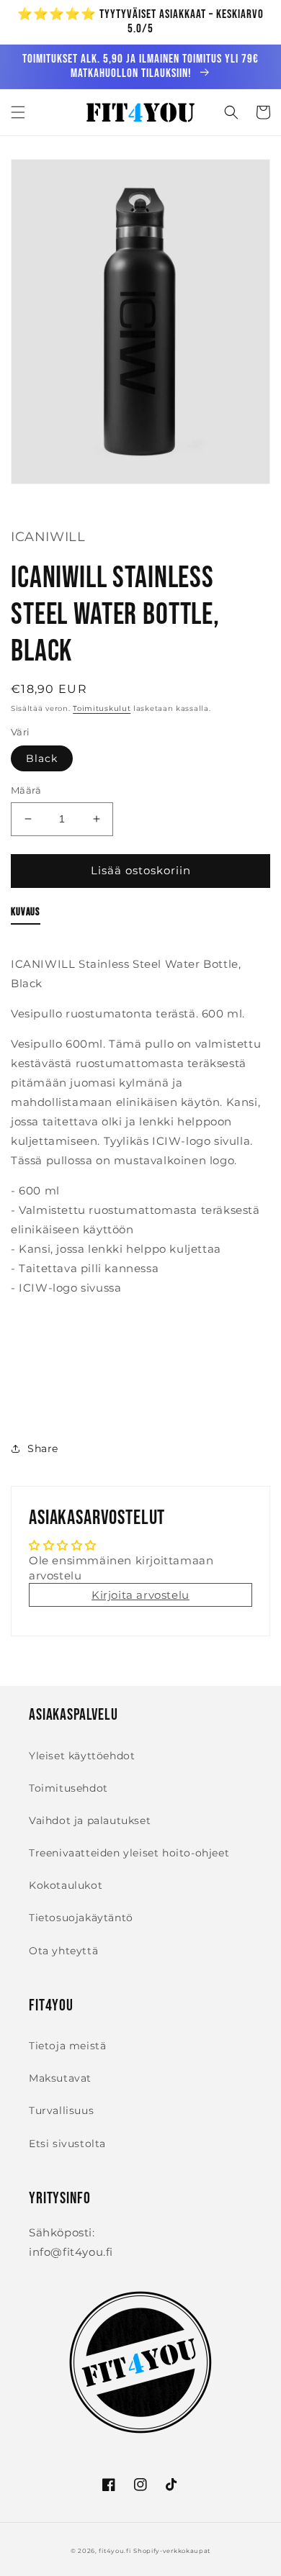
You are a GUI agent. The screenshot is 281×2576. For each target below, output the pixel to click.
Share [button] (43, 1448)
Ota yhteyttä (63, 1951)
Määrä (26, 790)
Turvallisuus (61, 2110)
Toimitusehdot (68, 1788)
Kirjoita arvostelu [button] (140, 1595)
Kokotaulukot (66, 1885)
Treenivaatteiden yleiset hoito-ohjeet (129, 1853)
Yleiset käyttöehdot (82, 1756)
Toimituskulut (102, 708)
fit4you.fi (115, 2551)
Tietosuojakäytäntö (81, 1918)
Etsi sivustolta (67, 2144)
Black (42, 758)
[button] (18, 112)
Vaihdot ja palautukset (90, 1820)
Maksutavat (60, 2078)
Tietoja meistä (67, 2046)
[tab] (26, 915)
